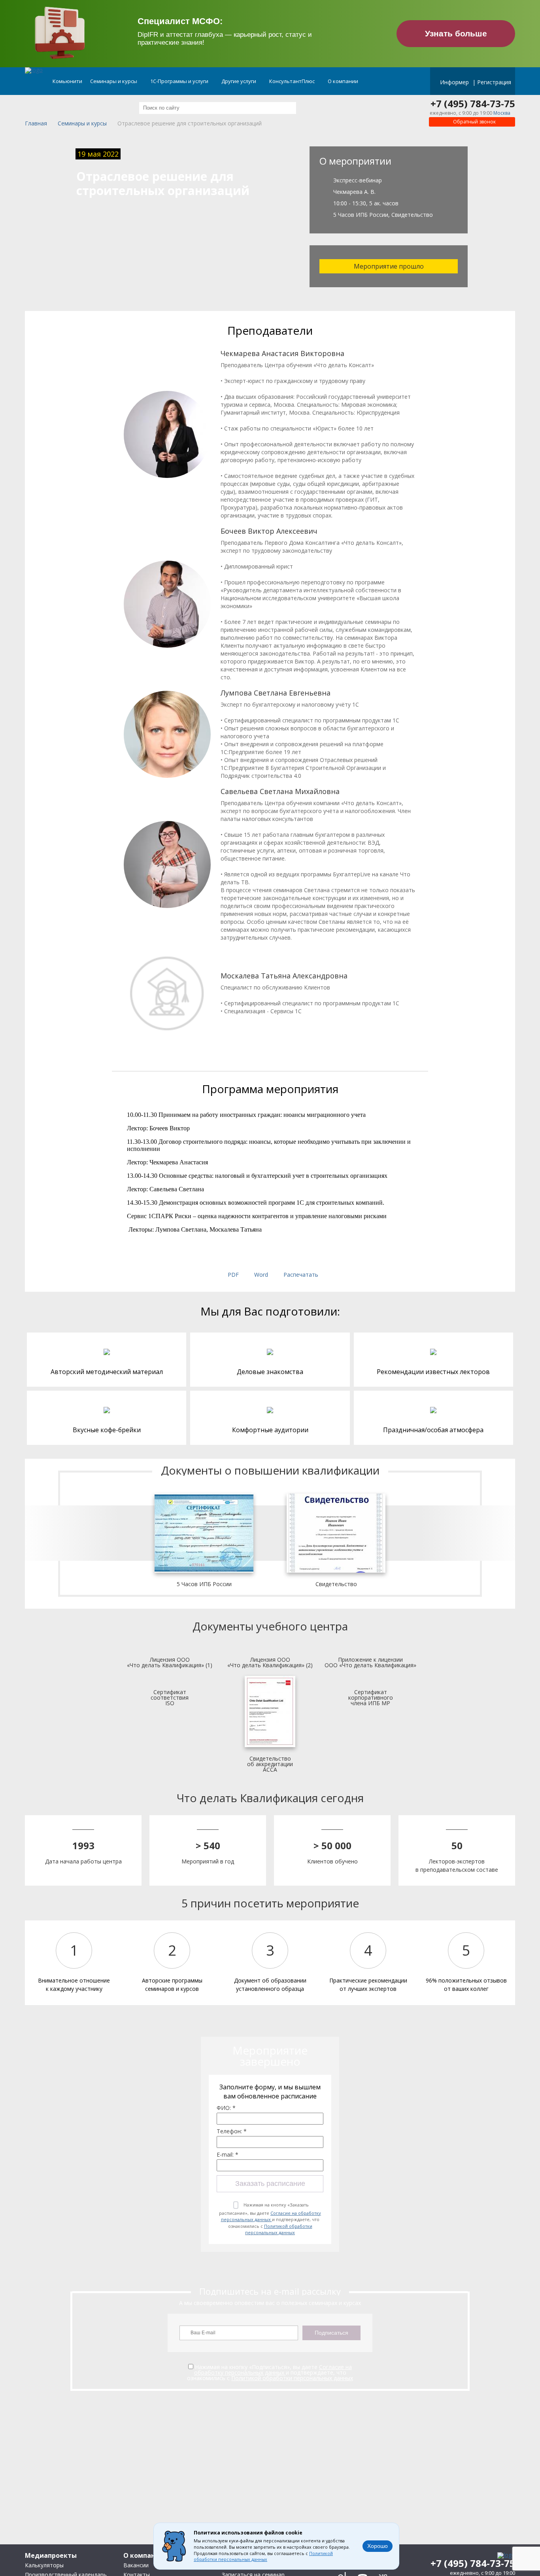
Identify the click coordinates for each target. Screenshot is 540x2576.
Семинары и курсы (114, 81)
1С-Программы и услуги (180, 81)
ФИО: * (226, 2108)
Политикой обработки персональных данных (279, 2229)
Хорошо (378, 2546)
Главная (36, 124)
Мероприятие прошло (389, 266)
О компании (344, 81)
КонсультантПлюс (293, 81)
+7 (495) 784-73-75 (473, 104)
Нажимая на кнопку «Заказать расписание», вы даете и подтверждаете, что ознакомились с (270, 2219)
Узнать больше (456, 33)
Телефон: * (232, 2131)
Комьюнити (67, 81)
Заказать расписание (270, 2184)
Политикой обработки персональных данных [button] (263, 2557)
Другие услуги (239, 81)
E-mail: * (228, 2155)
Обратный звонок (474, 122)
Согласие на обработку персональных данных (271, 2216)
